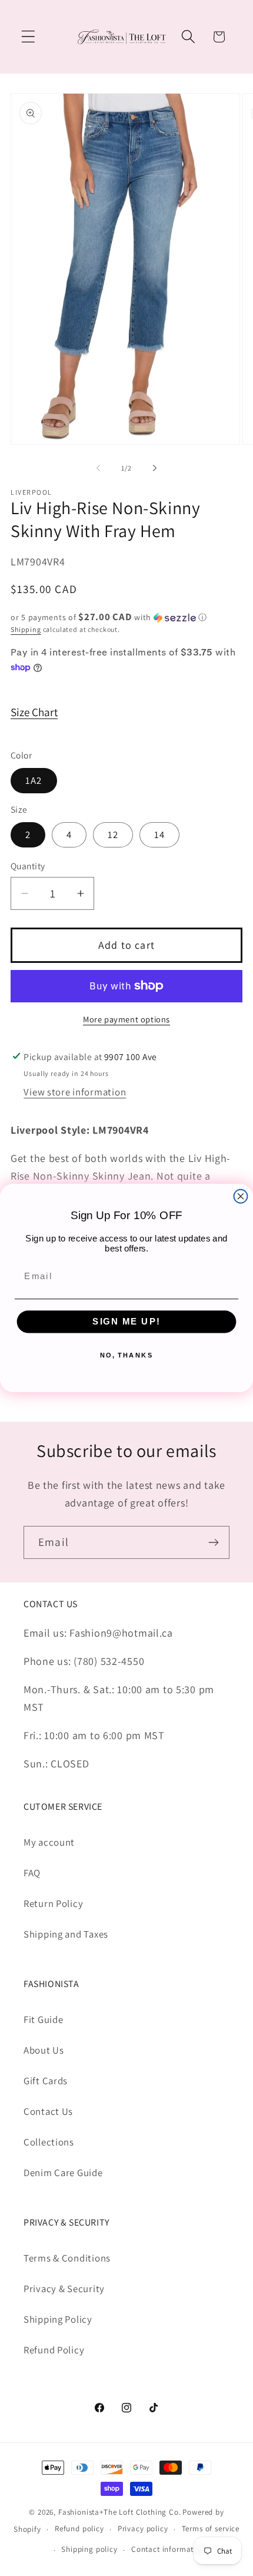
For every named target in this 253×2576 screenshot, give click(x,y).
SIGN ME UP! (126, 1322)
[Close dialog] (241, 1196)
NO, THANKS (127, 1355)
